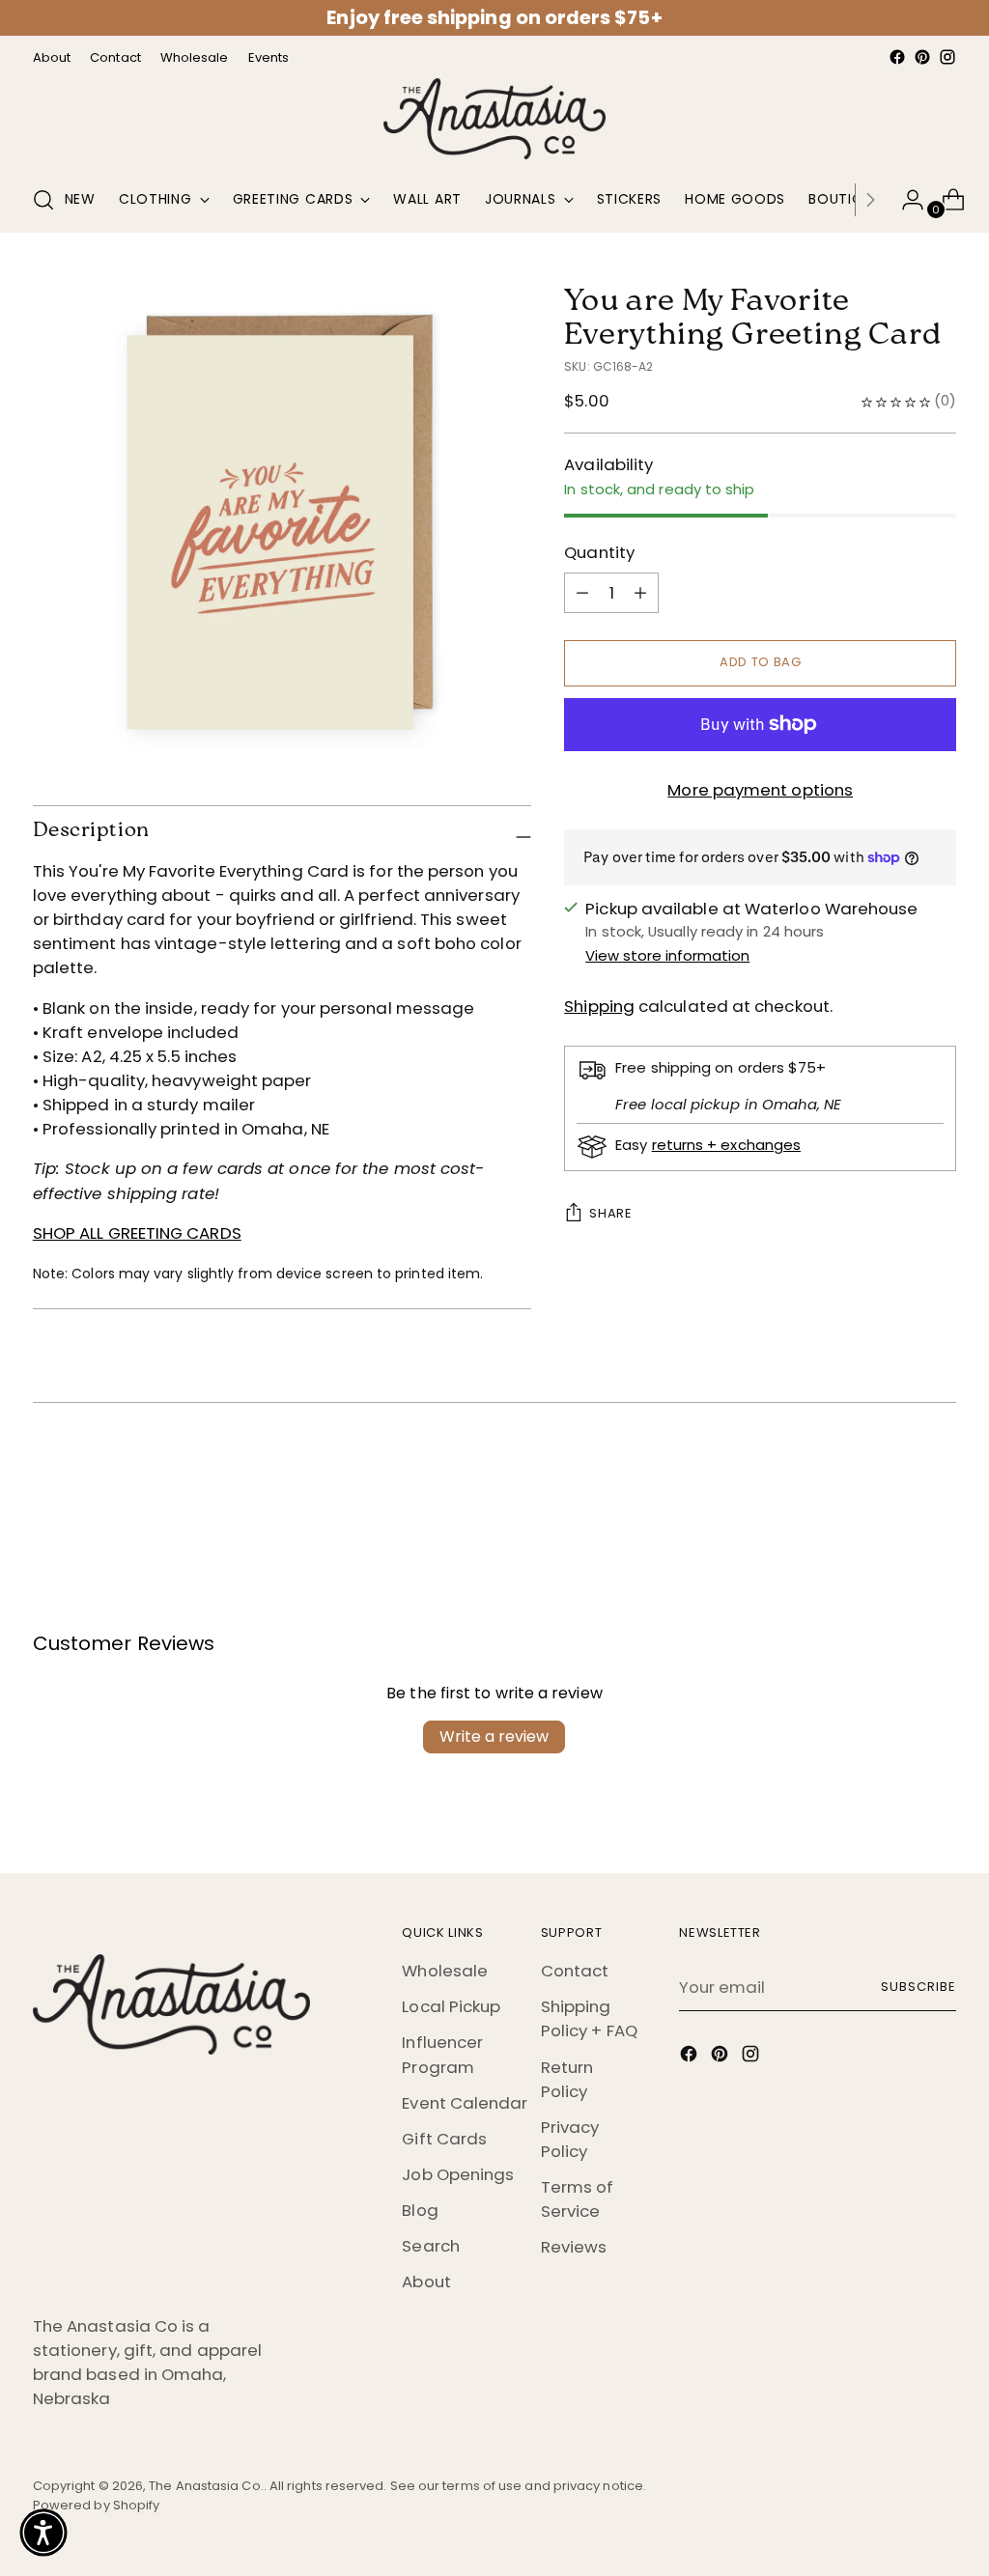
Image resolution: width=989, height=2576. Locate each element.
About (426, 2282)
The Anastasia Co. (206, 2486)
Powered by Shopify (97, 2505)
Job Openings (458, 2174)
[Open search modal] (43, 200)
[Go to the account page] (905, 200)
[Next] (870, 200)
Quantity (599, 552)
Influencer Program (442, 2054)
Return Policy (567, 2079)
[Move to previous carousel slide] (895, 1478)
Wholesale (445, 1971)
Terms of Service (578, 2199)
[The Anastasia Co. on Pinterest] (922, 57)
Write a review (494, 1736)
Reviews (574, 2247)
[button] (43, 2533)
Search (431, 2246)
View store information (667, 955)
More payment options (760, 790)
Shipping (599, 1006)
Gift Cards (444, 2139)
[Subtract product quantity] (640, 593)
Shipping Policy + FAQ (589, 2018)
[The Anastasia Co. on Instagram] (947, 57)
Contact (575, 1971)
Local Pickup (451, 2006)
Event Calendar (465, 2103)
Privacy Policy (570, 2139)
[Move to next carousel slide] (940, 1477)
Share (610, 1213)
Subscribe (918, 1987)
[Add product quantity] (582, 593)
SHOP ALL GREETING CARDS (137, 1233)
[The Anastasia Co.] (494, 119)
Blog (420, 2210)
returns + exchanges (726, 1145)
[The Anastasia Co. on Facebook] (897, 57)
